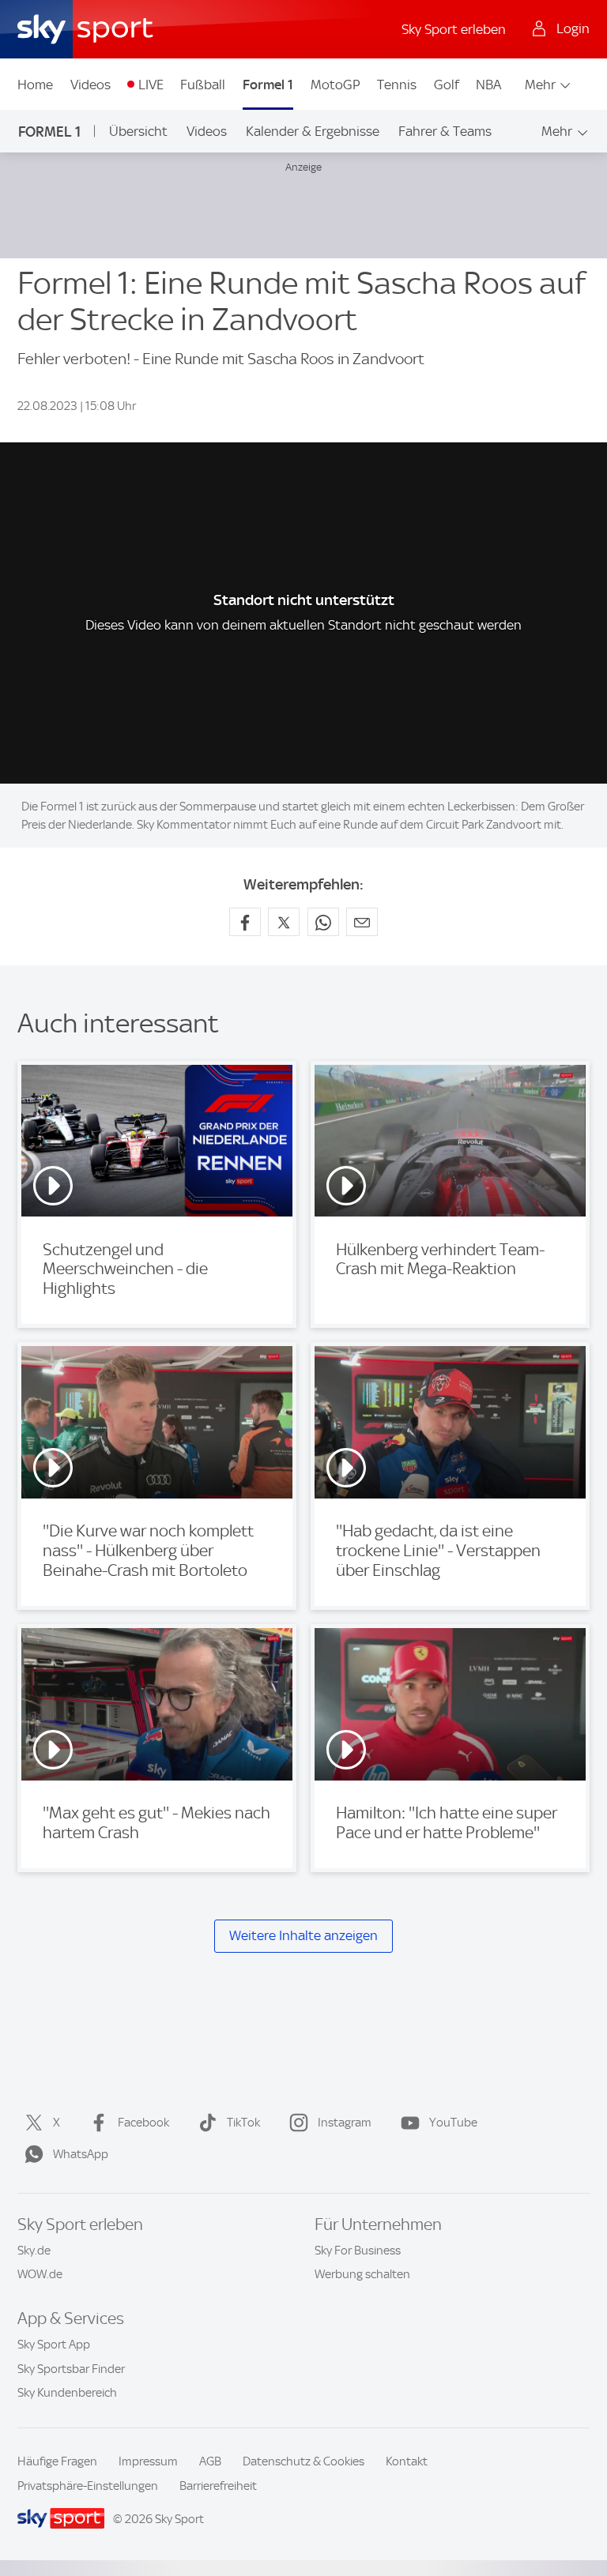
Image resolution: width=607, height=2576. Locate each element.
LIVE (151, 85)
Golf (447, 85)
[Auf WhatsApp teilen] (323, 922)
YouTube (453, 2123)
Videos (90, 85)
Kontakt (407, 2461)
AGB (210, 2461)
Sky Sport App (54, 2345)
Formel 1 (268, 85)
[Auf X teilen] (284, 922)
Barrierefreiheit (218, 2486)
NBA (488, 85)
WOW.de (40, 2274)
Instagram (345, 2123)
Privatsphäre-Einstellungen (88, 2486)
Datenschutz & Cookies (303, 2461)
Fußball (203, 85)
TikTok (243, 2123)
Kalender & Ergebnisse (313, 131)
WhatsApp (81, 2154)
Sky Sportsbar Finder (71, 2369)
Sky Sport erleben (454, 29)
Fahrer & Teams (445, 131)
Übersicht (138, 131)
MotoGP (336, 85)
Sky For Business (358, 2251)
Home (35, 85)
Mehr (540, 85)
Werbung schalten (362, 2274)
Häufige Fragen (57, 2461)
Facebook (143, 2123)
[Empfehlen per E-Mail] (362, 922)
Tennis (397, 85)
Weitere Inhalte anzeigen (303, 1936)
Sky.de (34, 2251)
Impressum (148, 2461)
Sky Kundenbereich (67, 2393)
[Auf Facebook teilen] (245, 922)
